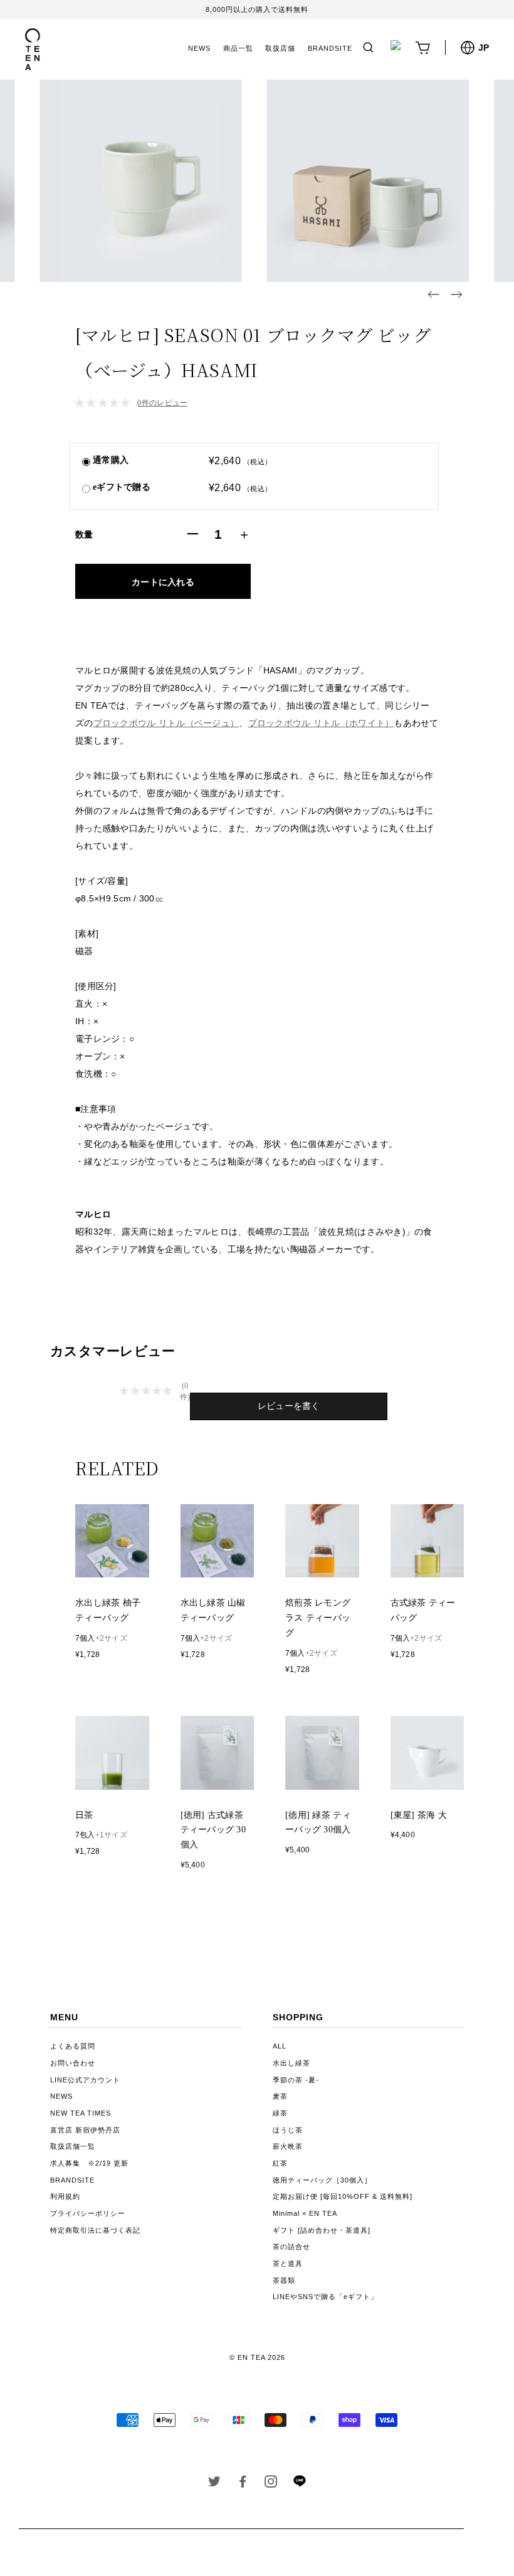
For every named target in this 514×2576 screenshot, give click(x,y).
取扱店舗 (280, 48)
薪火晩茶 (288, 2146)
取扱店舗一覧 (73, 2146)
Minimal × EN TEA (305, 2213)
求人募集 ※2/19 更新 (89, 2163)
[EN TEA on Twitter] (215, 2484)
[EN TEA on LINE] (299, 2485)
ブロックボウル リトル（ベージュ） (166, 723)
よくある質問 (73, 2046)
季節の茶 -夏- (296, 2080)
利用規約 (65, 2196)
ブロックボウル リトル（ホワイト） (321, 723)
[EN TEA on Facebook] (243, 2484)
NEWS (199, 48)
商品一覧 (238, 48)
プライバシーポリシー (88, 2213)
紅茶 (280, 2163)
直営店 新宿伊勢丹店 (85, 2130)
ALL (280, 2046)
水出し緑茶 (291, 2063)
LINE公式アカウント (85, 2080)
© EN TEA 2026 (257, 2357)
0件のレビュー (162, 403)
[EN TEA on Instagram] (271, 2484)
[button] (434, 294)
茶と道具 (288, 2263)
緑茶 (280, 2113)
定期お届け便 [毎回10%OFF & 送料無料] (343, 2196)
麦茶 (280, 2096)
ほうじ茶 (288, 2130)
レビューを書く (289, 1406)
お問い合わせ (73, 2063)
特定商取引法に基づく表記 (95, 2230)
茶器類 (284, 2280)
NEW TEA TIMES (81, 2113)
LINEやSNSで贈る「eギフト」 (325, 2297)
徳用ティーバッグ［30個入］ (322, 2180)
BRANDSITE (330, 48)
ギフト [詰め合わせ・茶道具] (322, 2230)
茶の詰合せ (291, 2246)
